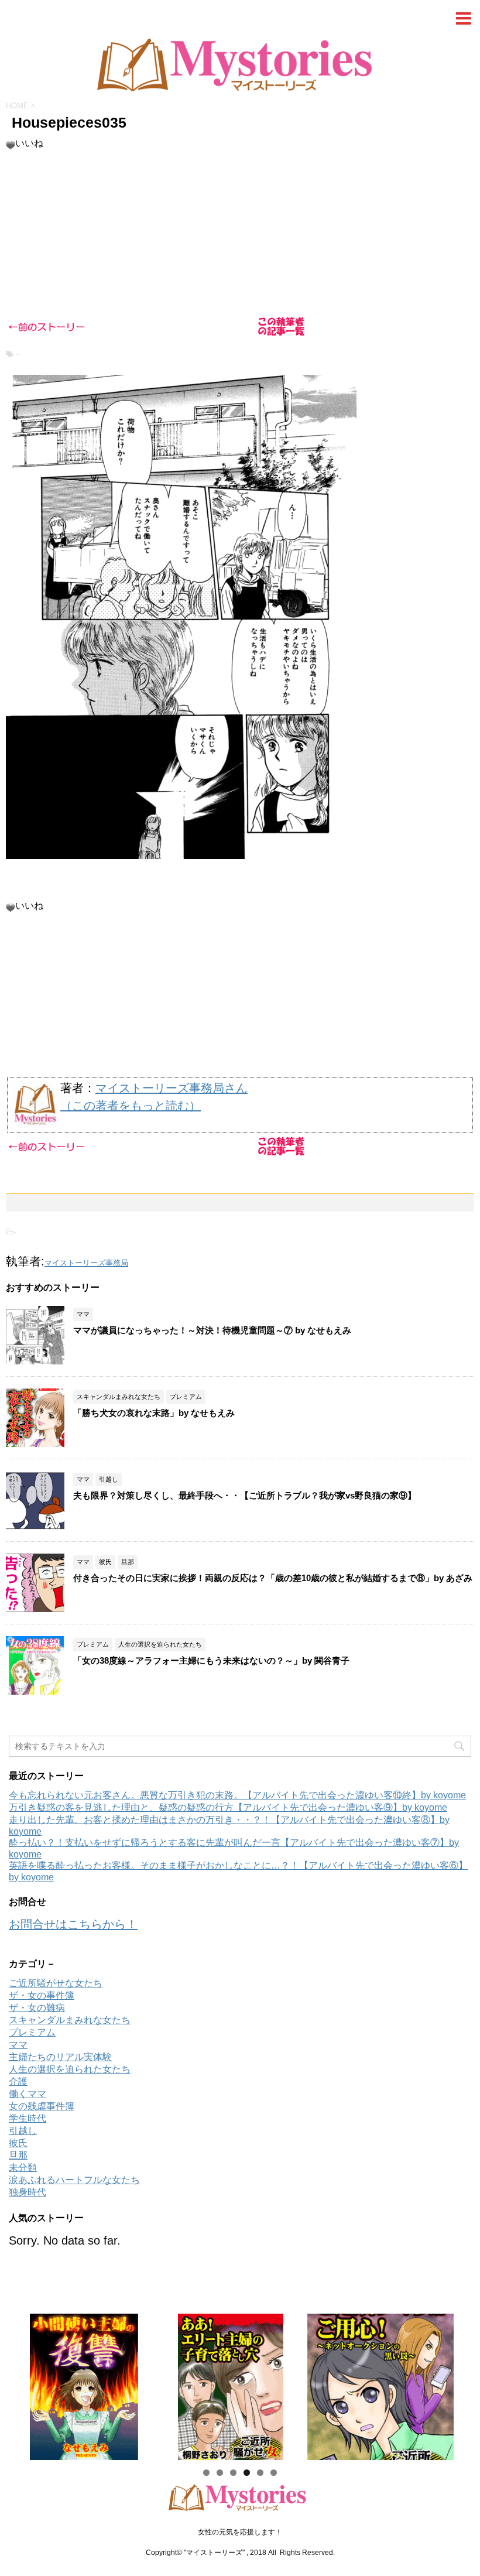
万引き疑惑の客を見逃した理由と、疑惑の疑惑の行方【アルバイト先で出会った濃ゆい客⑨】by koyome (228, 1807)
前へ (23, 2384)
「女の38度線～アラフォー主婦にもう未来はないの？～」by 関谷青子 (211, 1660)
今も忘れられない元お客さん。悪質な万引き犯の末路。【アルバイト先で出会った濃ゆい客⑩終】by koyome (237, 1795)
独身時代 (28, 2192)
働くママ (28, 2094)
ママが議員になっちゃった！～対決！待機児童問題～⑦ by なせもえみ (212, 1330)
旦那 (18, 2155)
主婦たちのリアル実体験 (60, 2057)
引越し (23, 2131)
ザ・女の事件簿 (42, 1995)
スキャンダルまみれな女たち (70, 2020)
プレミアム (32, 2032)
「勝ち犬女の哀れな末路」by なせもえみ (154, 1413)
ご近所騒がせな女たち (56, 1983)
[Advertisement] (240, 2516)
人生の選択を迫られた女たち (70, 2069)
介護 (18, 2081)
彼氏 (18, 2143)
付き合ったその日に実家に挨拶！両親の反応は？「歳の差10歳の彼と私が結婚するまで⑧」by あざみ (273, 1578)
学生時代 (28, 2118)
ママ (18, 2045)
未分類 (23, 2168)
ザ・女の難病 (37, 2008)
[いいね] (11, 145)
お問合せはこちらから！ (73, 1924)
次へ (457, 2384)
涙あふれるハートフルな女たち (74, 2180)
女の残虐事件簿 (42, 2106)
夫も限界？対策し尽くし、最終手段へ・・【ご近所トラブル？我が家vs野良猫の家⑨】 (245, 1495)
